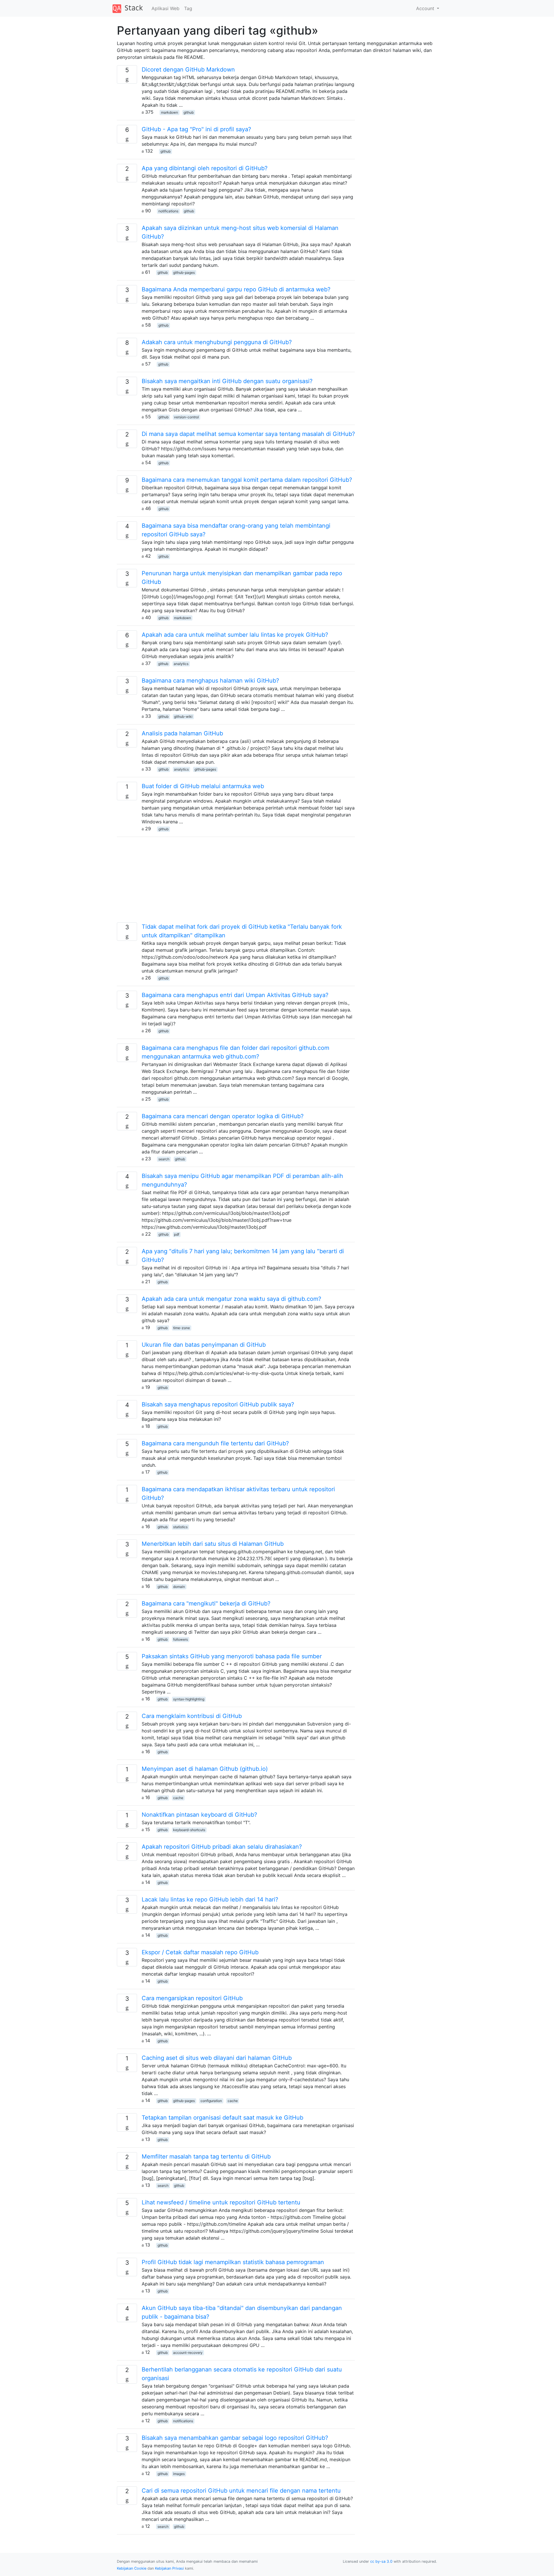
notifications (168, 211)
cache (178, 1798)
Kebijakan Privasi (169, 2568)
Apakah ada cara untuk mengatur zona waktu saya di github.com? (231, 1299)
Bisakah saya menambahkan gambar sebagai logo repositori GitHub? (235, 2438)
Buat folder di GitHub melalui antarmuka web (203, 786)
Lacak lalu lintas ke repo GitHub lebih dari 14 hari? (210, 1899)
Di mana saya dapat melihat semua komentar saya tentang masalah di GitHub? (248, 434)
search (164, 1159)
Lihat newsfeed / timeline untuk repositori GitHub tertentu (221, 2202)
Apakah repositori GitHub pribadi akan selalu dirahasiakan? (222, 1847)
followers (180, 1639)
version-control (186, 417)
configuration (211, 2101)
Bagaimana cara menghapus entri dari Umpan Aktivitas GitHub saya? (235, 995)
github (189, 112)
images (179, 2474)
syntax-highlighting (189, 1699)
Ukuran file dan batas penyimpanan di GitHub (204, 1345)
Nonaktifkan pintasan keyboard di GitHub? (199, 1815)
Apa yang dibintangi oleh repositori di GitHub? (205, 168)
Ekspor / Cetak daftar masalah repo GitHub (200, 1952)
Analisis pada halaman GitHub (182, 733)
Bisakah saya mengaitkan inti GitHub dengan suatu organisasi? (227, 381)
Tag (188, 8)
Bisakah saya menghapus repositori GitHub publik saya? (218, 1404)
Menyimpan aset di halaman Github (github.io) (205, 1769)
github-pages (184, 272)
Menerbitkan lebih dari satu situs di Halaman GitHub (213, 1544)
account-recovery (188, 2353)
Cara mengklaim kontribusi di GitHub (192, 1716)
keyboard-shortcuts (189, 1830)
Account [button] (426, 8)
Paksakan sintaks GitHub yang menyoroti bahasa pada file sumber (232, 1656)
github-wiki (183, 716)
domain (179, 1587)
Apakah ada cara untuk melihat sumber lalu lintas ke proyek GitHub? (235, 635)
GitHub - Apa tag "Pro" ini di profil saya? (196, 129)
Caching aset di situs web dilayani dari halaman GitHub (217, 2058)
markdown (170, 112)
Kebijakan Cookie (132, 2568)
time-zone (181, 1328)
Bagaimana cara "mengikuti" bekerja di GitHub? (206, 1603)
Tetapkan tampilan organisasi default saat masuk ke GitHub (222, 2118)
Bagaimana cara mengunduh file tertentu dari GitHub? (215, 1443)
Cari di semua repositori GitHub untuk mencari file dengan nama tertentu (241, 2491)
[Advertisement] (236, 882)
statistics (180, 1527)
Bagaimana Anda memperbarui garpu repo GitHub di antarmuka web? (236, 289)
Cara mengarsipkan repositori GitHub (192, 1998)
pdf (177, 1234)
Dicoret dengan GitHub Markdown (188, 70)
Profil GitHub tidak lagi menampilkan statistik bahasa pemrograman (233, 2262)
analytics (181, 664)
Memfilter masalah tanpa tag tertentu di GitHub (206, 2157)
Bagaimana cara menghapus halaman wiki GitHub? (210, 681)
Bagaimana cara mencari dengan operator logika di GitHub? (223, 1116)
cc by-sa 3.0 (381, 2561)
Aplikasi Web (165, 8)
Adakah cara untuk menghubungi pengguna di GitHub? (217, 342)
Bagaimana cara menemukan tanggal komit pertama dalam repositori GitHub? (247, 480)
